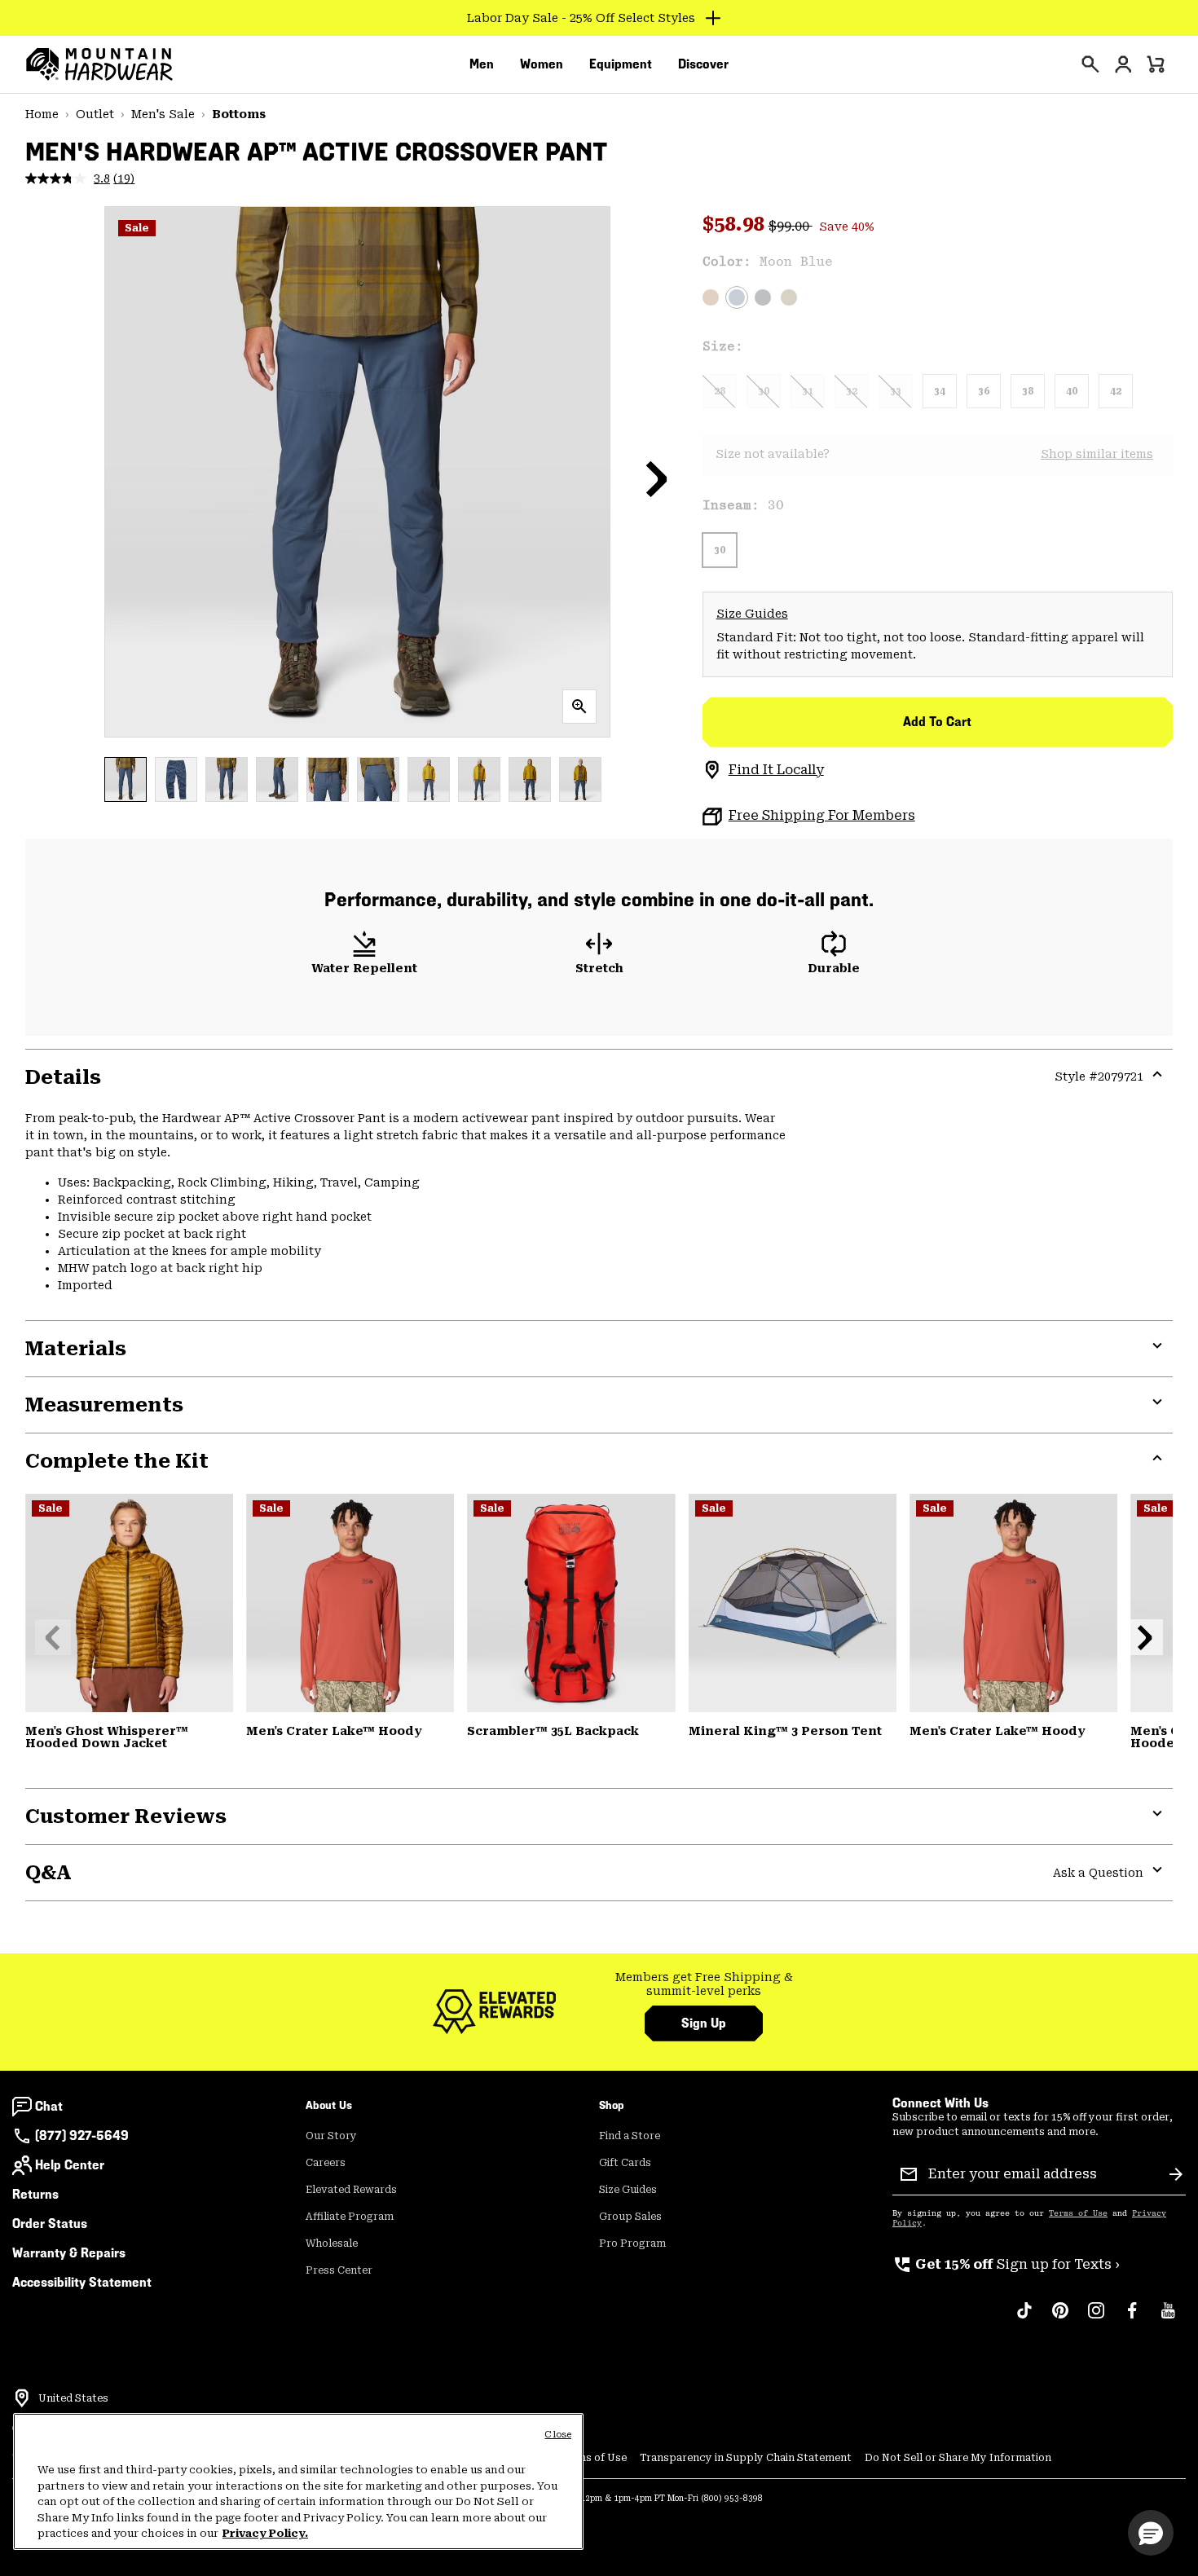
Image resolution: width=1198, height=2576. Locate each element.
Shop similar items (1097, 454)
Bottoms (239, 114)
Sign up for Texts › (1006, 2264)
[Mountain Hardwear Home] (99, 64)
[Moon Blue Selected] (737, 297)
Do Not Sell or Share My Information (958, 2458)
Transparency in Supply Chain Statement (746, 2458)
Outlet (95, 114)
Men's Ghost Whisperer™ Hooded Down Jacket (107, 1737)
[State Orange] (571, 1603)
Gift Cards (625, 2163)
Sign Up (704, 2023)
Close (558, 2435)
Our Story (331, 2136)
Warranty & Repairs (69, 2253)
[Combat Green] (789, 297)
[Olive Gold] (129, 1603)
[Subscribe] (1176, 2174)
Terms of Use (1078, 2213)
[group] (704, 1985)
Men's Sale (163, 114)
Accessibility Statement (82, 2282)
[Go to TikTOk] (1024, 2318)
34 (940, 391)
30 (764, 391)
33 (896, 391)
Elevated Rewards (351, 2190)
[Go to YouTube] (1168, 2318)
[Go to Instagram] (1096, 2318)
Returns (35, 2194)
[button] (657, 478)
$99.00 (791, 226)
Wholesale (332, 2244)
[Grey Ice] (793, 1603)
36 (984, 391)
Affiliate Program (350, 2217)
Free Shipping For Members (822, 815)
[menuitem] (482, 64)
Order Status (50, 2224)
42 (1116, 391)
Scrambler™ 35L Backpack (553, 1731)
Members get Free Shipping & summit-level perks (704, 1984)
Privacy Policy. (265, 2533)
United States (73, 2398)
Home (42, 114)
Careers (326, 2163)
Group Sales (630, 2217)
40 (1072, 391)
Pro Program (632, 2244)
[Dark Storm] (763, 297)
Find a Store (630, 2136)
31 (808, 391)
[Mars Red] (350, 1603)
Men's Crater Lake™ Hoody (334, 1731)
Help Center (70, 2165)
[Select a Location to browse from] (22, 2398)
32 (852, 391)
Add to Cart (937, 722)
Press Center (339, 2270)
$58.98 (736, 224)
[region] (298, 2481)
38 (1028, 391)
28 (720, 391)
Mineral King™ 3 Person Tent (785, 1731)
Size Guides (752, 614)
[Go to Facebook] (1132, 2318)
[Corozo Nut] (711, 297)
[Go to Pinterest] (1060, 2318)
